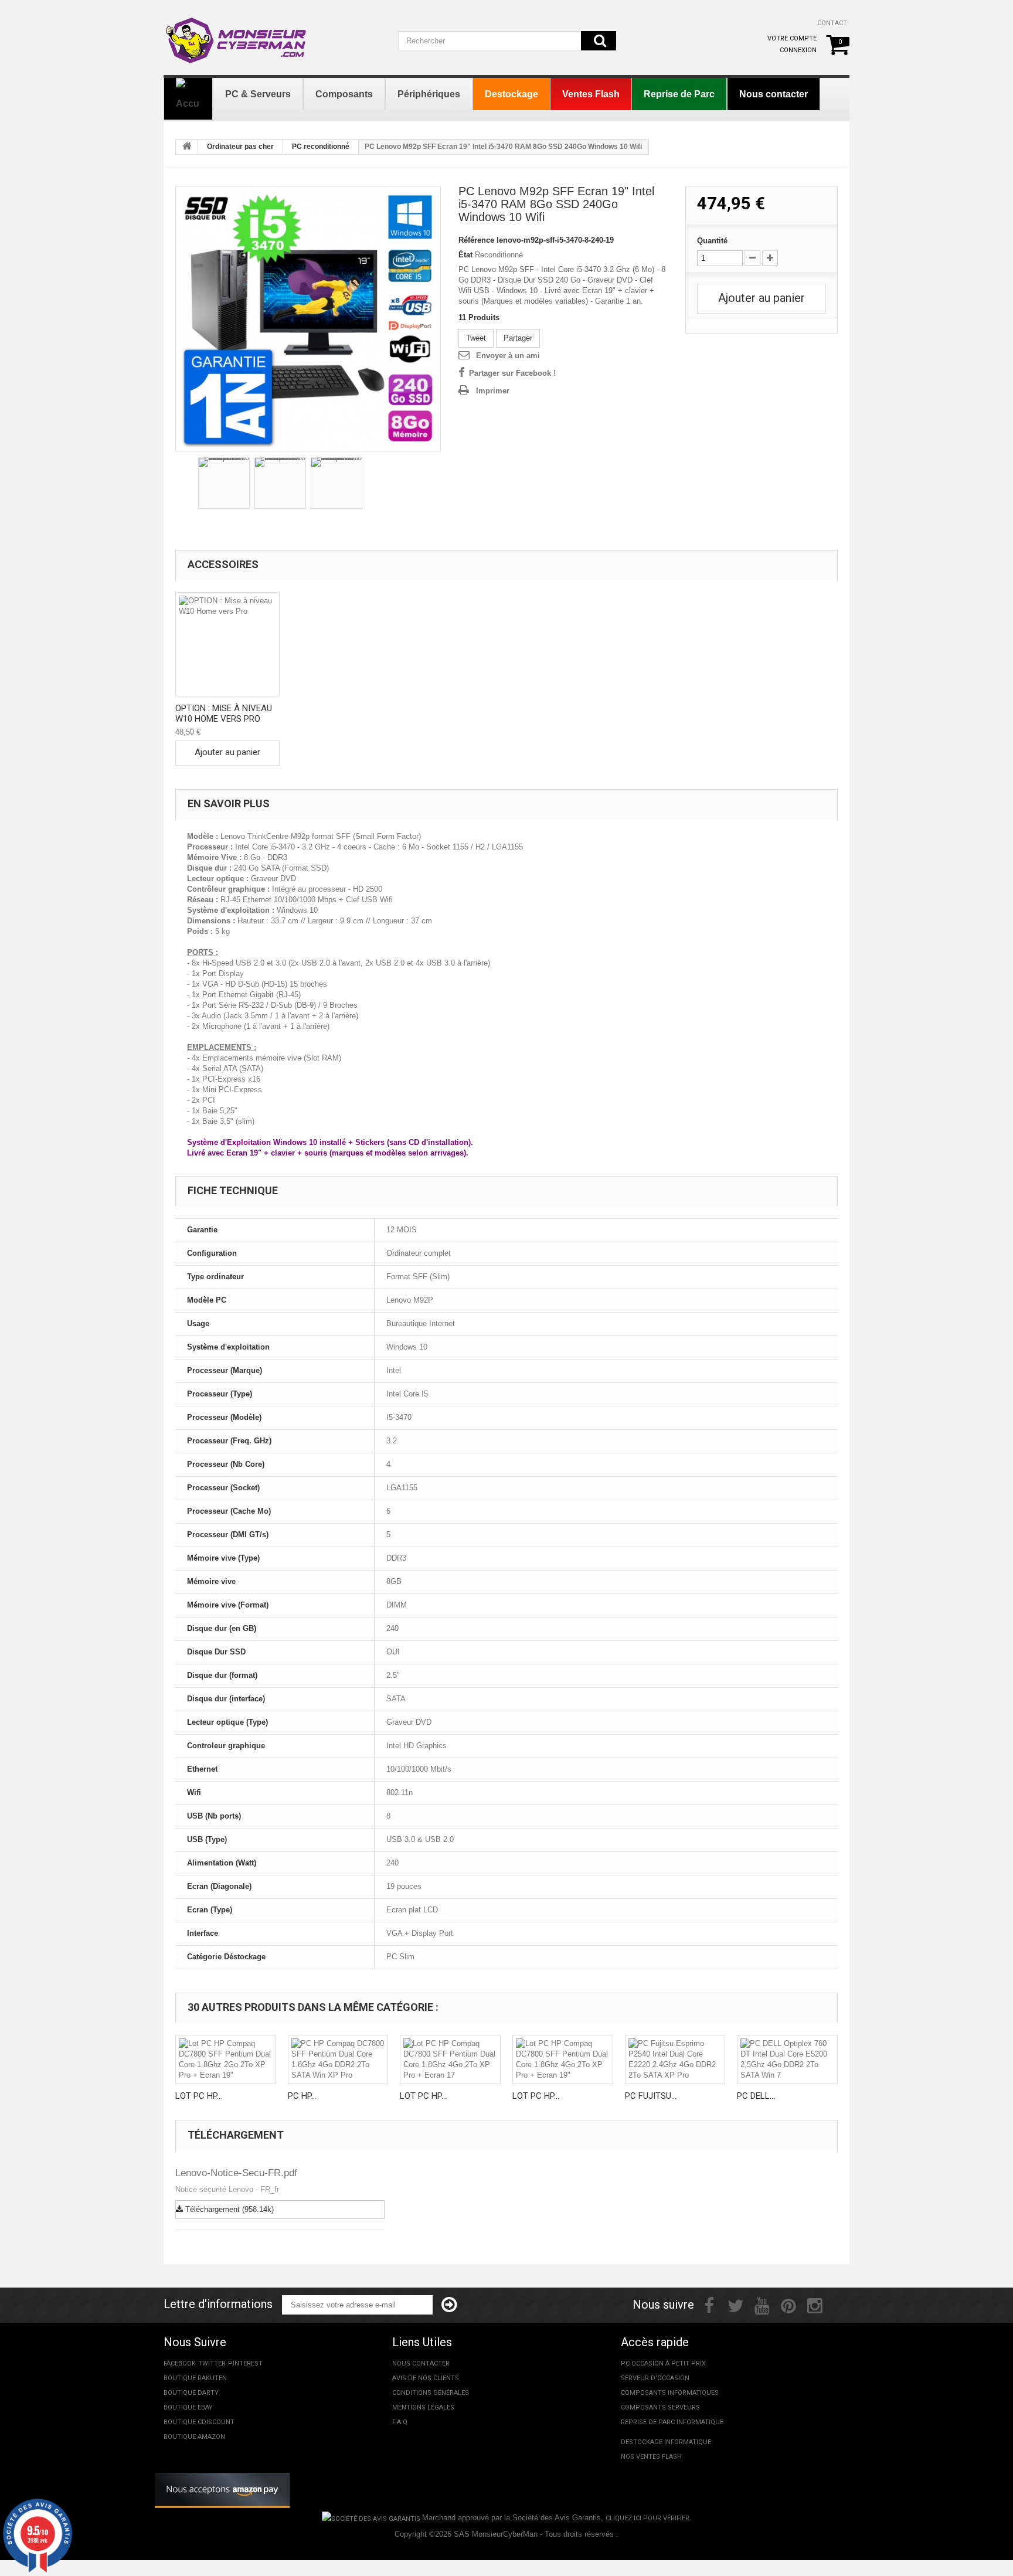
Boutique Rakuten (195, 2378)
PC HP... (302, 2096)
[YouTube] (762, 2305)
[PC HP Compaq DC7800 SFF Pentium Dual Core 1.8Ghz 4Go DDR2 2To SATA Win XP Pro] (338, 2060)
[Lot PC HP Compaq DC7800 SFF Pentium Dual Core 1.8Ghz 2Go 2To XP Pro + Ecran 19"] (226, 2060)
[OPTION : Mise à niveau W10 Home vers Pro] (227, 644)
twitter (212, 2363)
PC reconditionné (321, 147)
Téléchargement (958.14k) (228, 2209)
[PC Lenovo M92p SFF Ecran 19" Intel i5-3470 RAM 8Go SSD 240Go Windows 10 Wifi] (308, 319)
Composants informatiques (670, 2393)
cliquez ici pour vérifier (647, 2518)
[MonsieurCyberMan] (237, 35)
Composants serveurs (660, 2407)
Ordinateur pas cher (240, 147)
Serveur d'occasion (655, 2378)
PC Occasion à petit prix (663, 2363)
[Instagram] (815, 2305)
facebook (180, 2363)
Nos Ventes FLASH (651, 2457)
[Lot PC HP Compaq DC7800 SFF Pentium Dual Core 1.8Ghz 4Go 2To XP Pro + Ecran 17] (450, 2060)
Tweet (476, 338)
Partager (518, 338)
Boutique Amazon (194, 2437)
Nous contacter (421, 2363)
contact (832, 23)
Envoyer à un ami (508, 356)
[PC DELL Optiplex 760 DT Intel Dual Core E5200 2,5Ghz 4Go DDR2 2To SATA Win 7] (787, 2060)
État (465, 255)
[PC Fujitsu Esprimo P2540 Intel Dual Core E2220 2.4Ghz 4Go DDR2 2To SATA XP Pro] (675, 2060)
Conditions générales (431, 2393)
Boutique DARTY (191, 2393)
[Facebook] (709, 2305)
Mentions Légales (423, 2407)
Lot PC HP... (199, 2096)
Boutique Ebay (188, 2407)
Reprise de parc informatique (672, 2422)
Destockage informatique (666, 2442)
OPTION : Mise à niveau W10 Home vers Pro (224, 713)
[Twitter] (736, 2305)
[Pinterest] (788, 2305)
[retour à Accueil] (187, 147)
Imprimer (493, 391)
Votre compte (792, 38)
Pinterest (245, 2363)
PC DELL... (756, 2096)
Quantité (712, 241)
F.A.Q (400, 2422)
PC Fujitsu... (651, 2096)
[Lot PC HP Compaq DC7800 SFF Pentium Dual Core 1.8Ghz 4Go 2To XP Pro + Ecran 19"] (563, 2060)
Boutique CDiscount (199, 2422)
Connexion (798, 50)
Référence (476, 240)
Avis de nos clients (426, 2378)
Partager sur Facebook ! (512, 373)
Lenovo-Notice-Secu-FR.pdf (236, 2173)
